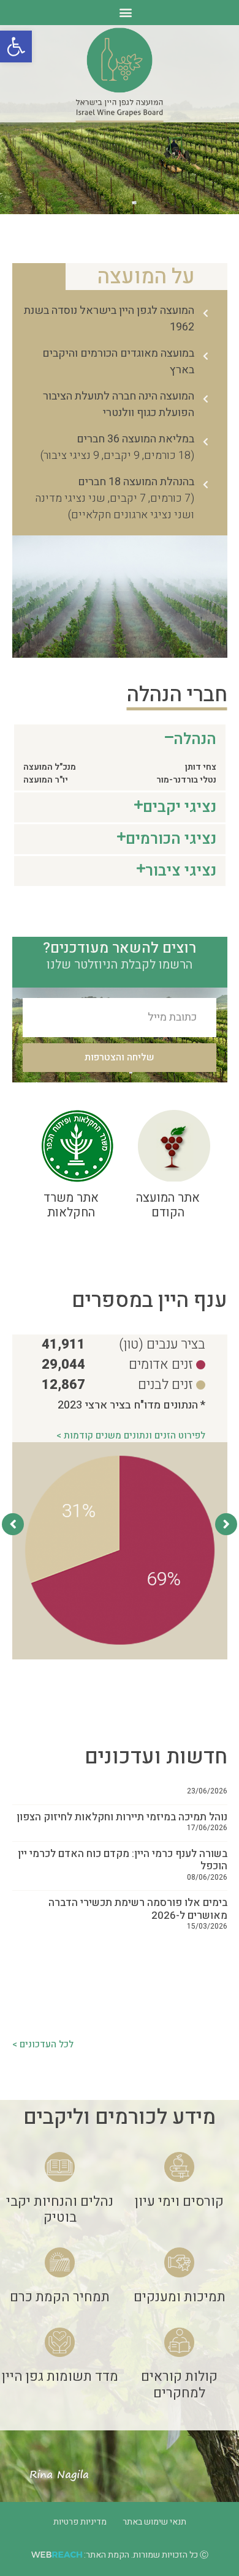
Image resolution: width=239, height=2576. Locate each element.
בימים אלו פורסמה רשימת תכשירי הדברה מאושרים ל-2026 (138, 1871)
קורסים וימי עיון (179, 2202)
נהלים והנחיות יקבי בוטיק (60, 2209)
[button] (16, 47)
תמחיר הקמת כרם (60, 2297)
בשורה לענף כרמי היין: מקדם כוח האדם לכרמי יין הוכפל (123, 1822)
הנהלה (195, 739)
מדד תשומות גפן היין (60, 2377)
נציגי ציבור (181, 871)
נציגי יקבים (180, 807)
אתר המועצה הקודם (168, 1205)
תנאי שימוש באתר (154, 2522)
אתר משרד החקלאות (71, 1205)
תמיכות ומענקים (180, 2297)
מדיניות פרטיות (80, 2522)
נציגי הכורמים (171, 839)
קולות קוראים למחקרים (179, 2384)
